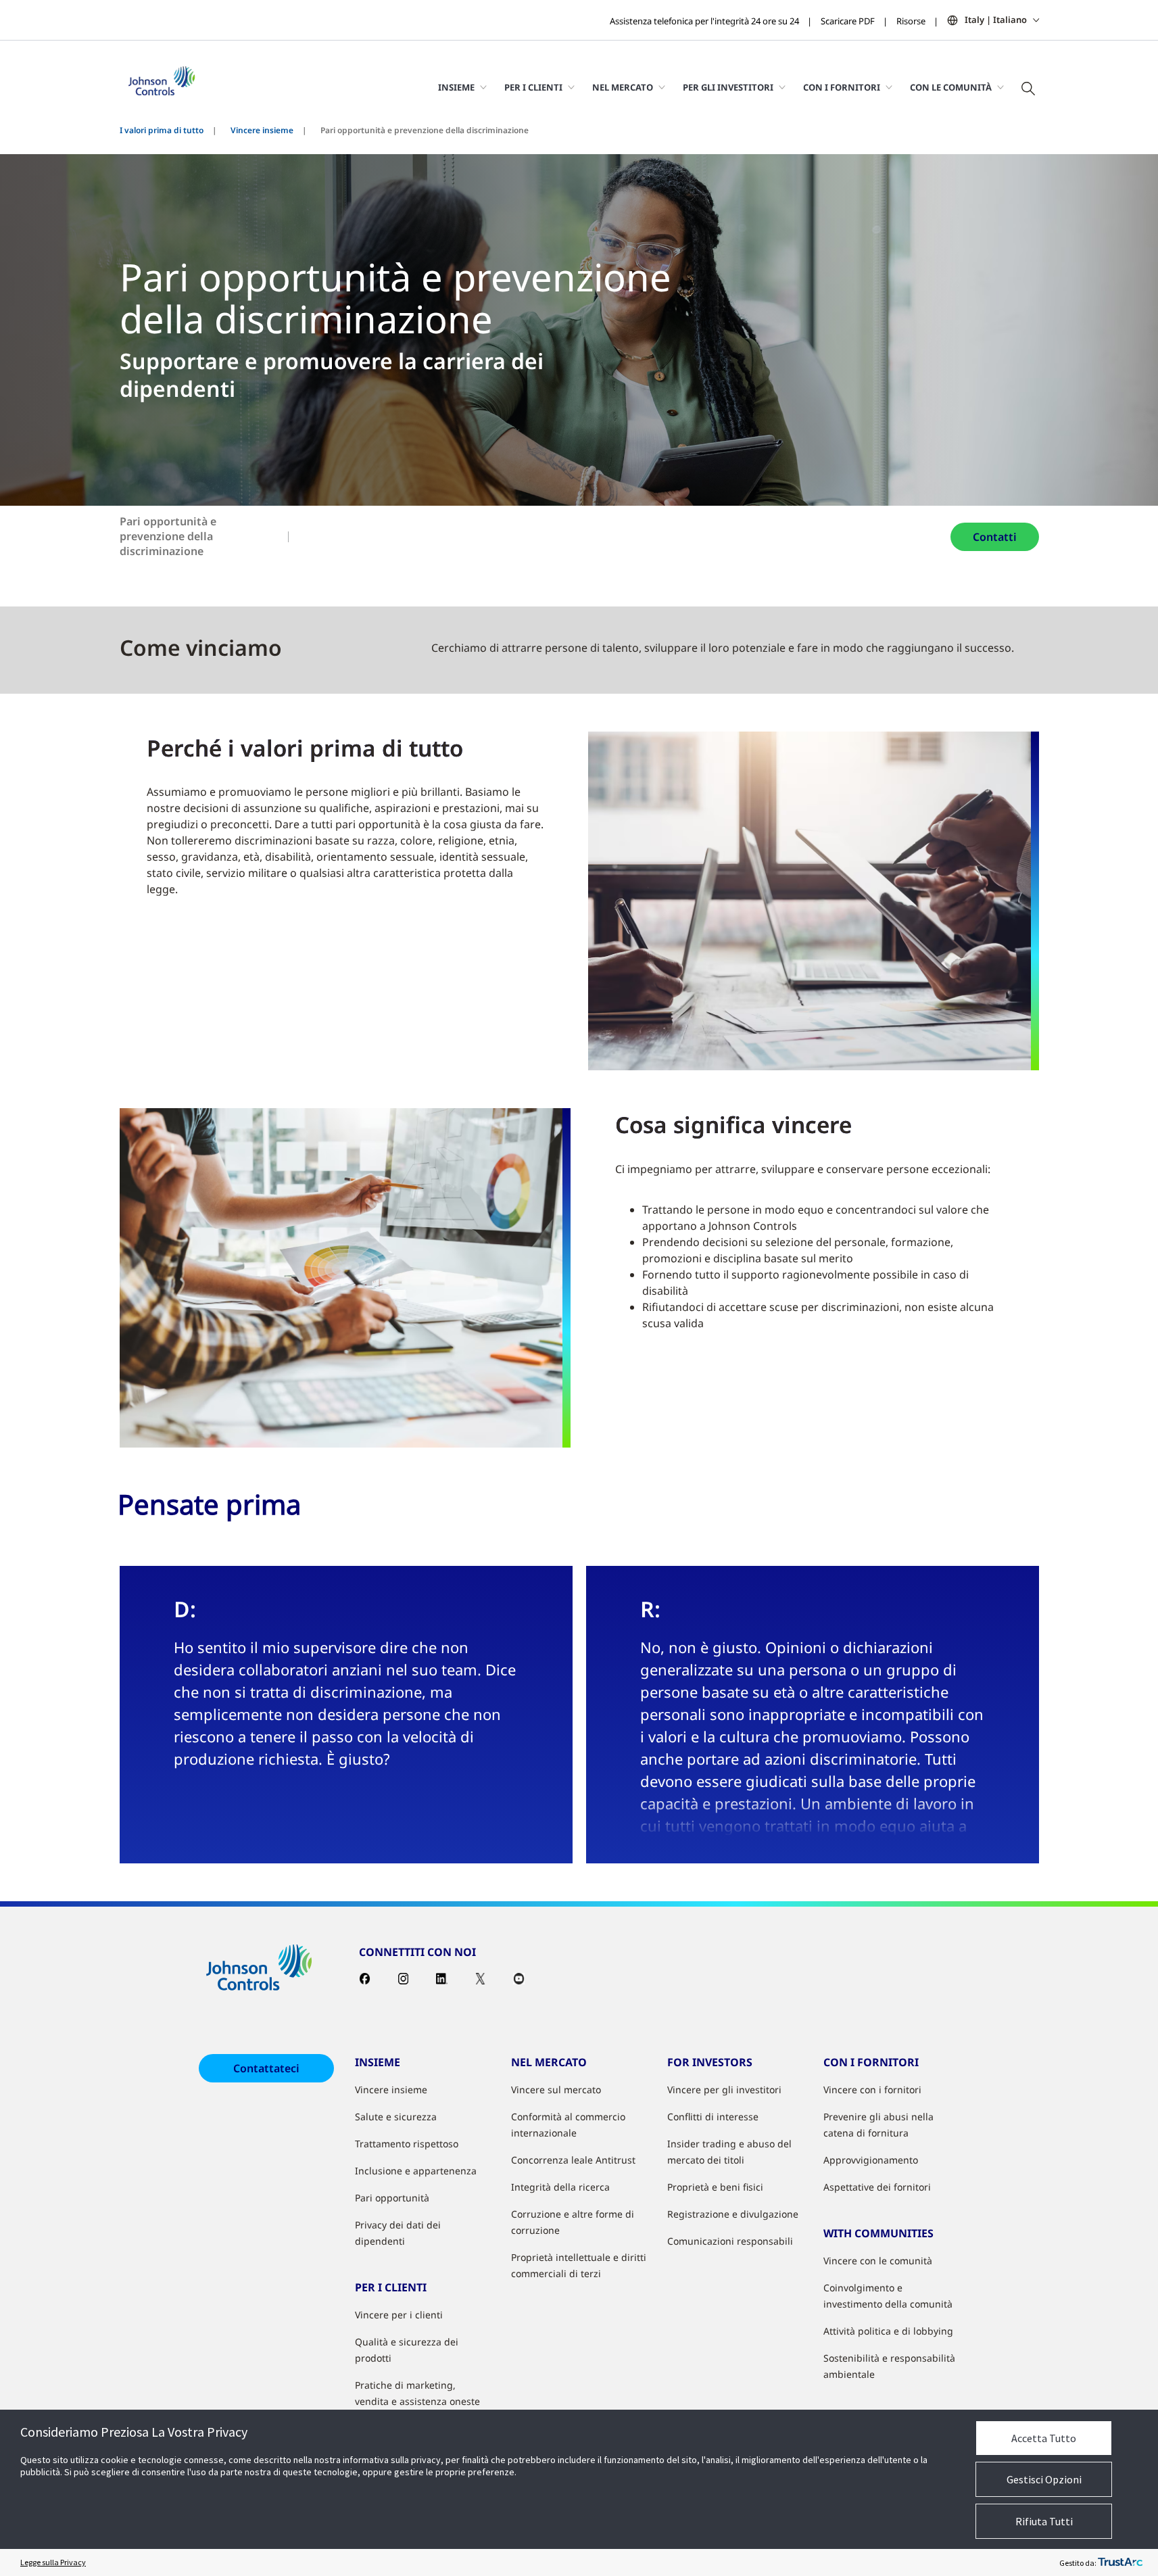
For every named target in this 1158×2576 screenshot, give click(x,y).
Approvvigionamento (871, 2160)
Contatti (995, 537)
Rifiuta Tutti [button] (1044, 2521)
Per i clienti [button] (533, 87)
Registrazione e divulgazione (733, 2214)
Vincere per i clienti (399, 2315)
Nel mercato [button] (623, 87)
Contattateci (266, 2068)
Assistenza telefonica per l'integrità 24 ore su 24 (704, 21)
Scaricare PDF (848, 21)
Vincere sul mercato (556, 2090)
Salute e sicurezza (396, 2117)
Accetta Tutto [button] (1044, 2438)
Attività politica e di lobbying (888, 2331)
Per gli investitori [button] (728, 87)
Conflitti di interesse (713, 2117)
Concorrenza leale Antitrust (573, 2160)
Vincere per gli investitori (724, 2090)
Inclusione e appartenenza (416, 2171)
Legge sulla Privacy (53, 2562)
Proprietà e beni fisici (715, 2187)
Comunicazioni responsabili (730, 2241)
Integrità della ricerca (560, 2187)
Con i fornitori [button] (842, 87)
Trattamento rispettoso (407, 2144)
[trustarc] (1120, 2562)
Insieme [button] (456, 87)
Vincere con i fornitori (872, 2090)
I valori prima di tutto (162, 130)
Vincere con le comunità (878, 2261)
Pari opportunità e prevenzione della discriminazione (168, 536)
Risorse (911, 21)
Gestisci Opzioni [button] (1044, 2479)
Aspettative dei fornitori (877, 2187)
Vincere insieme (262, 130)
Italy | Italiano (996, 20)
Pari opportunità (392, 2198)
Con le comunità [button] (951, 87)
